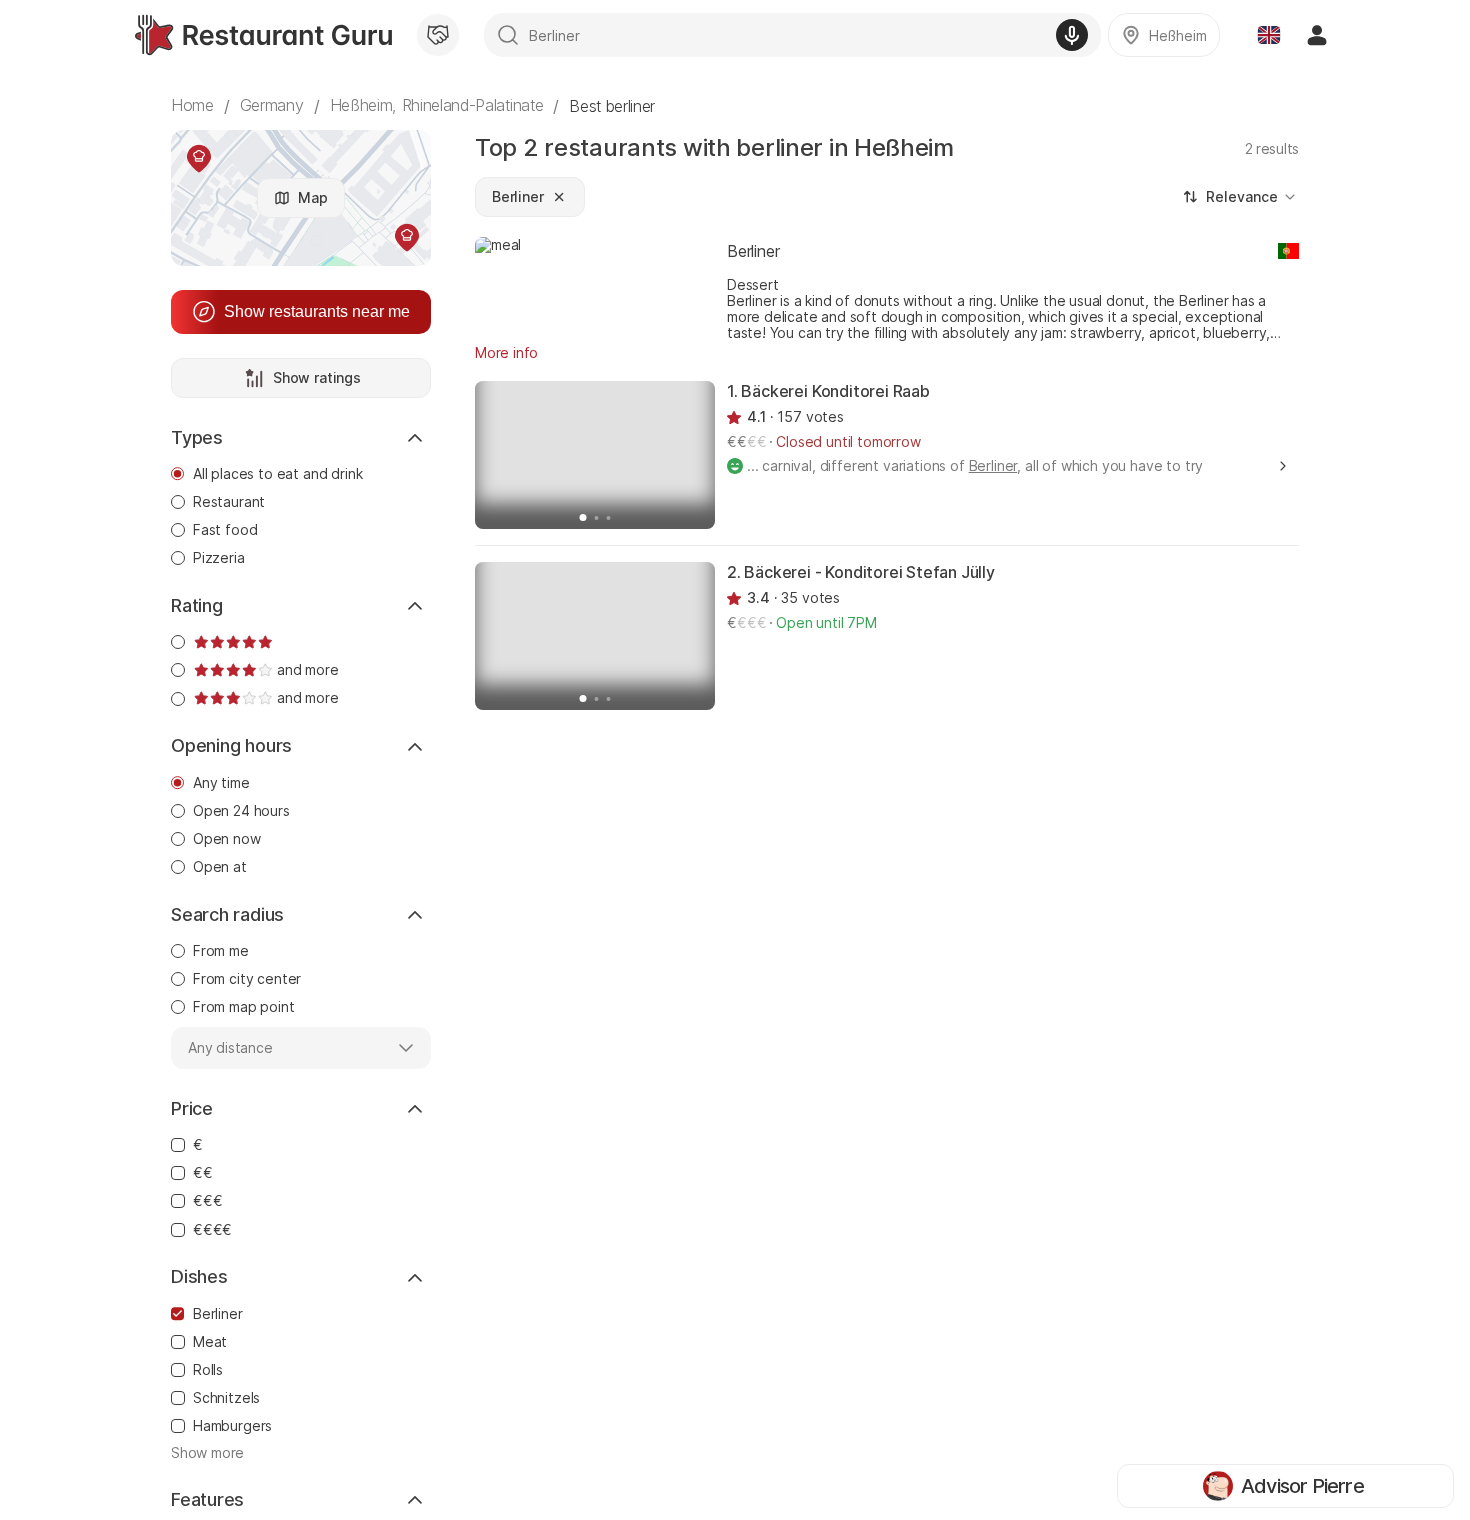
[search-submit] (508, 35)
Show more (207, 1453)
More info (506, 352)
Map (313, 197)
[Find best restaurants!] (263, 35)
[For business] (438, 35)
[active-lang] (1269, 35)
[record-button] (1072, 35)
